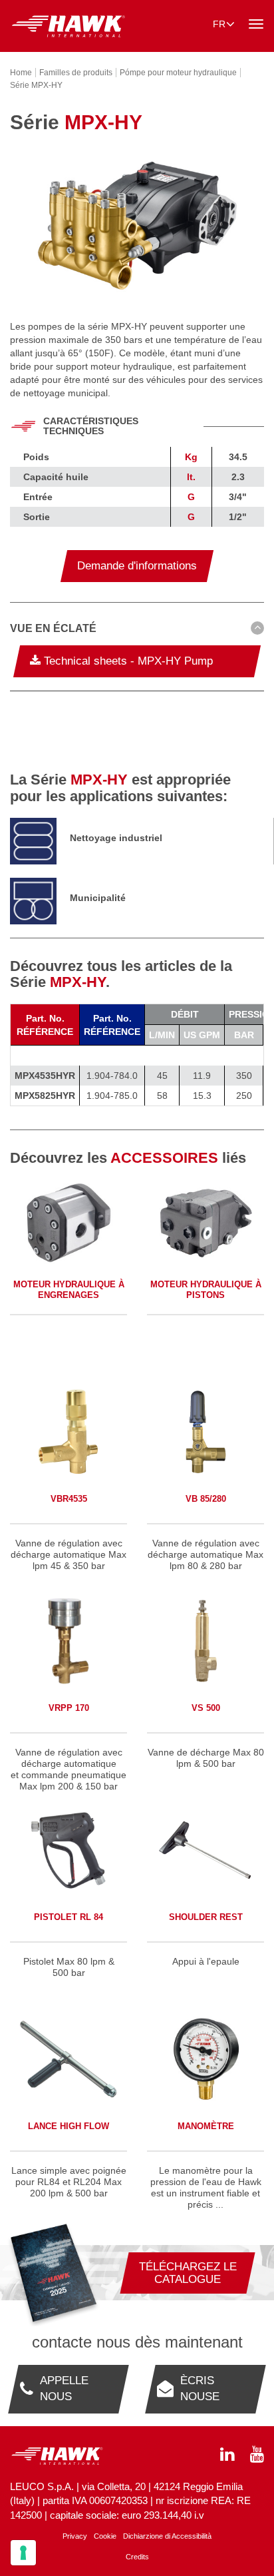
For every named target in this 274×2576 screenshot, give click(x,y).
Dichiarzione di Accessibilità (167, 2536)
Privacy (75, 2536)
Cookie (105, 2536)
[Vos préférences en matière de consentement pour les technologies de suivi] (23, 2553)
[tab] (137, 631)
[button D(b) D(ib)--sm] (137, 629)
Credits (137, 2557)
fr (219, 24)
